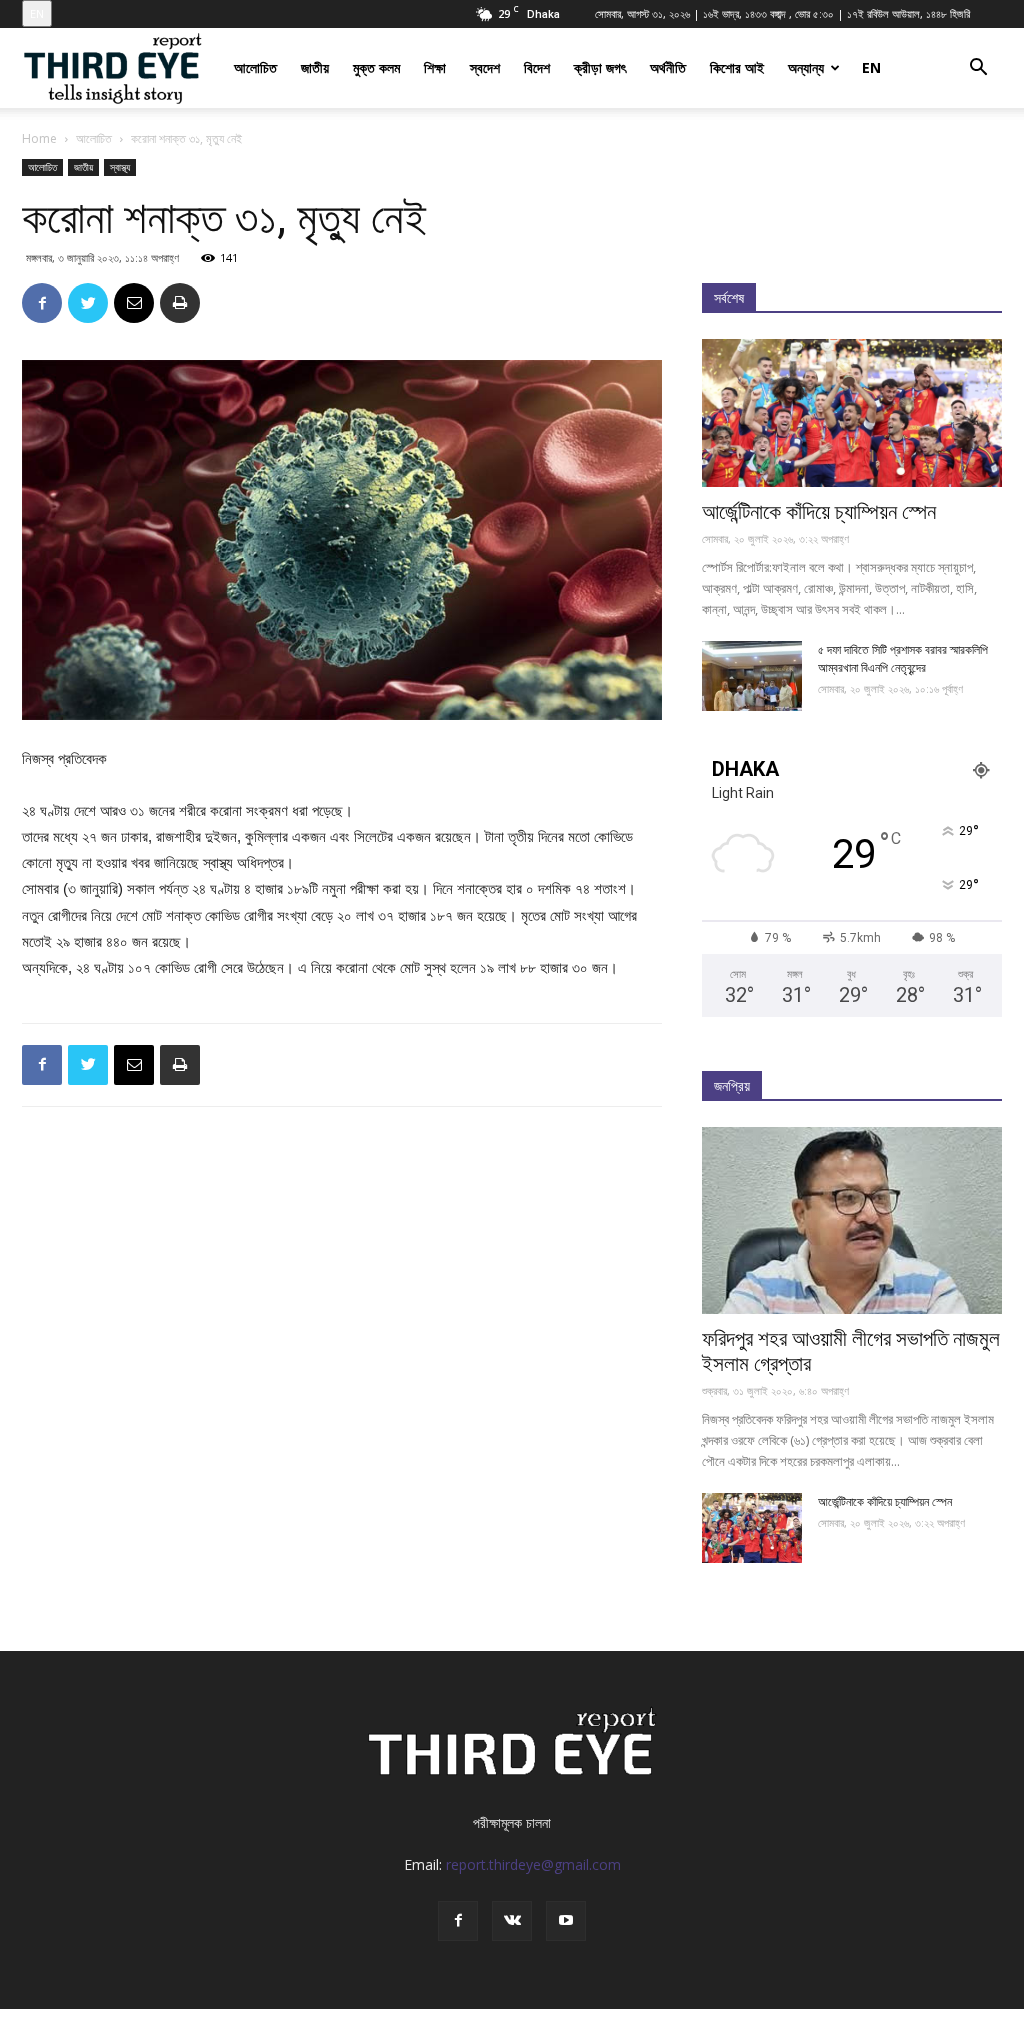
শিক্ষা (435, 67)
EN (37, 13)
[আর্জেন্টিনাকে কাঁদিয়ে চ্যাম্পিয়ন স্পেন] (852, 413)
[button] (978, 69)
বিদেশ (537, 67)
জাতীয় (315, 67)
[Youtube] (566, 1921)
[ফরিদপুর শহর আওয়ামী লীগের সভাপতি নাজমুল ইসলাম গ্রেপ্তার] (852, 1220)
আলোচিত (255, 67)
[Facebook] (458, 1921)
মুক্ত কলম (376, 67)
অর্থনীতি (668, 67)
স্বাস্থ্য (120, 167)
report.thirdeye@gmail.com (533, 1864)
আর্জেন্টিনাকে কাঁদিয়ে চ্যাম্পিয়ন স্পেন (819, 512)
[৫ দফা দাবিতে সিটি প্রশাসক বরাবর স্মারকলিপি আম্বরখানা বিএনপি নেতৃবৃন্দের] (752, 676)
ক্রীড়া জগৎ (600, 67)
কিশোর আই (737, 67)
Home (39, 138)
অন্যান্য (806, 67)
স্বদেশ (485, 67)
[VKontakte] (512, 1921)
